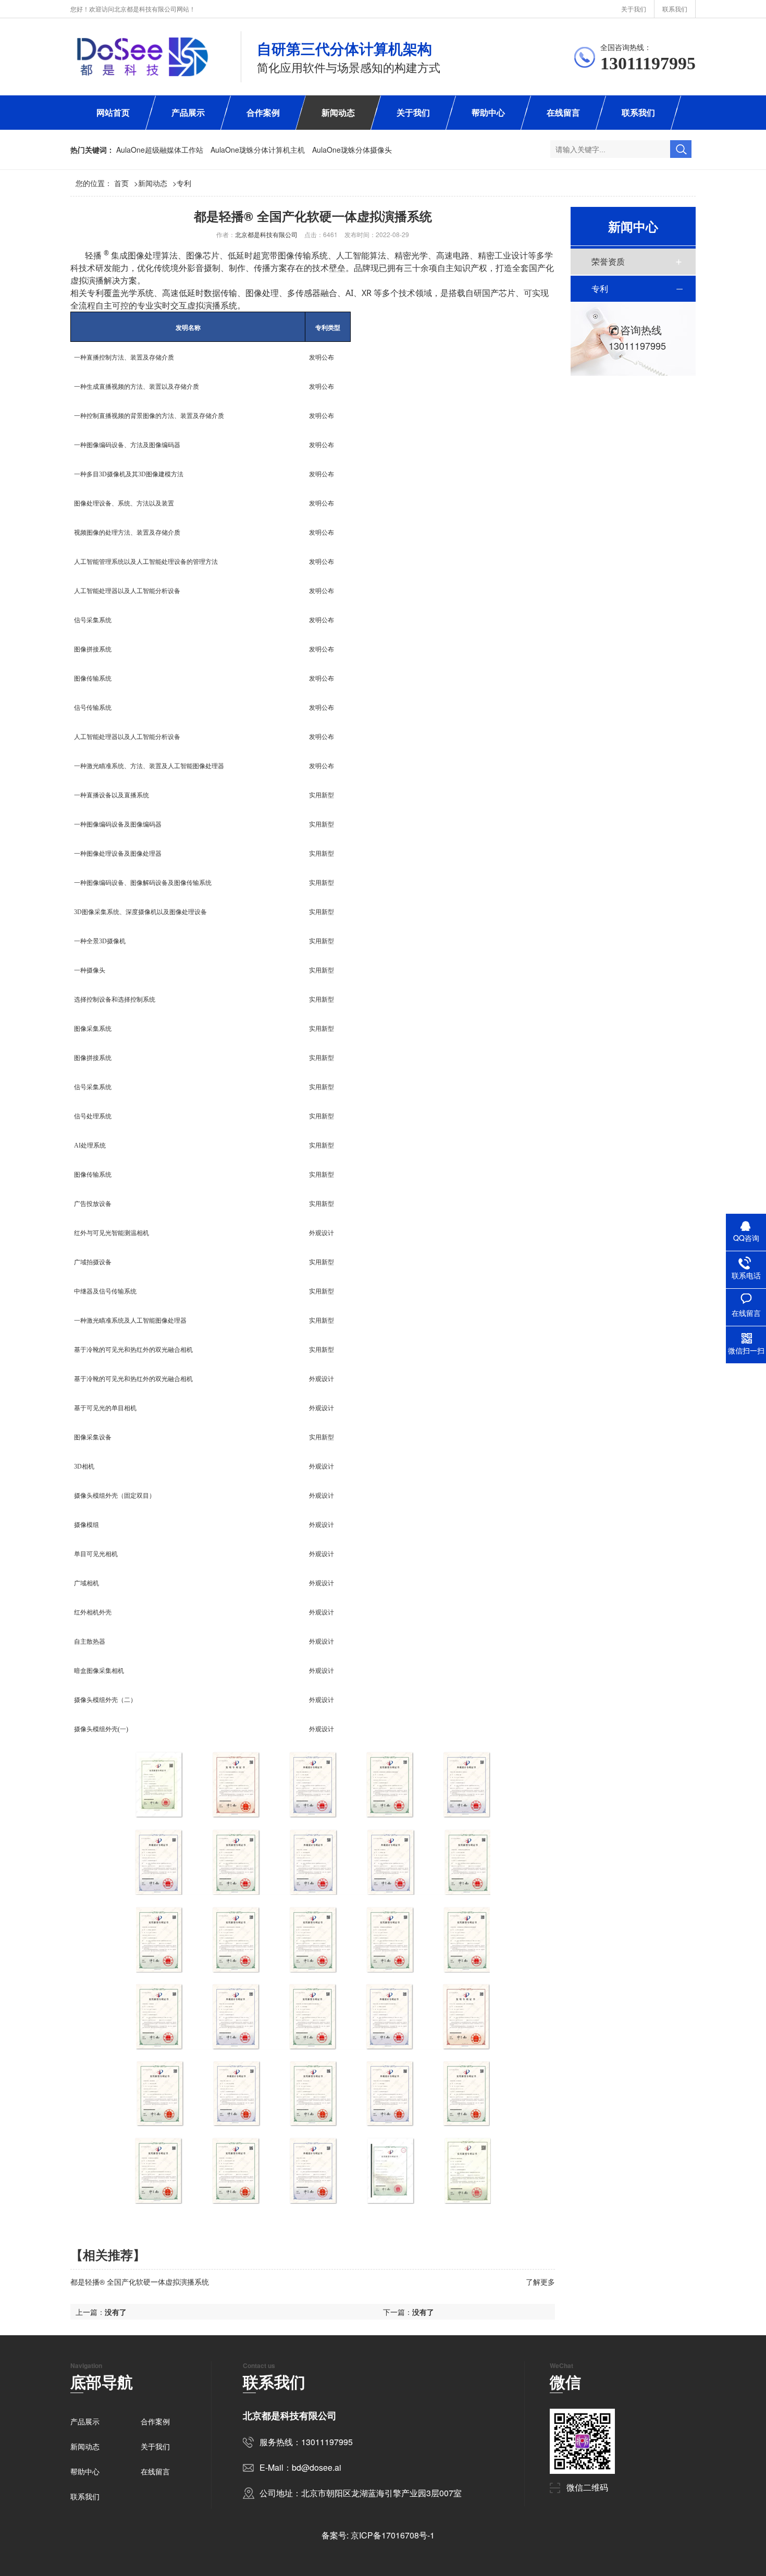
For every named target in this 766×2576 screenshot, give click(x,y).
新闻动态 (338, 112)
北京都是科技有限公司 (266, 234)
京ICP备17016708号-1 (393, 2535)
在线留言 (563, 112)
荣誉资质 (608, 261)
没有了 (423, 2312)
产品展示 (188, 112)
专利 (184, 183)
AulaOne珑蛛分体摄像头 (352, 150)
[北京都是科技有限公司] (143, 57)
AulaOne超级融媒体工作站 (160, 150)
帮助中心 (488, 112)
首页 (126, 183)
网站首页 (113, 112)
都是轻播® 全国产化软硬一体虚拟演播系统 (140, 2282)
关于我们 (634, 9)
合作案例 (263, 112)
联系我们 (675, 9)
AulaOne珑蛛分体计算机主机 (258, 150)
